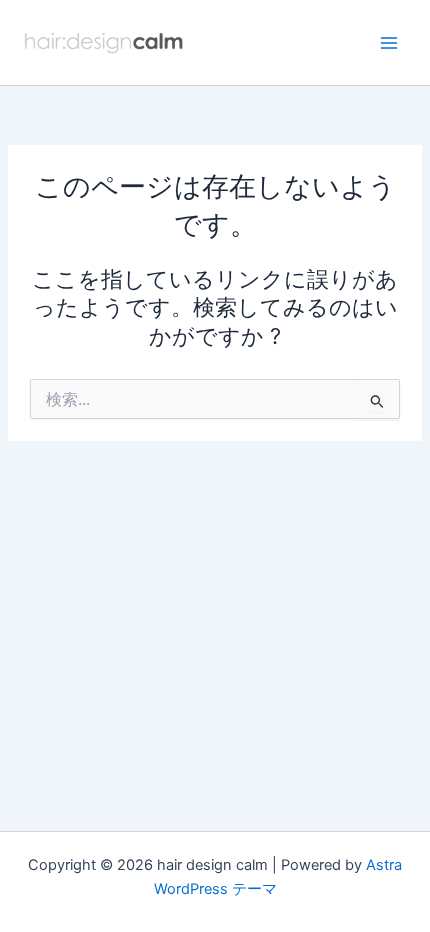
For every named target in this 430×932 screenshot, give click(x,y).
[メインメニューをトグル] (389, 43)
